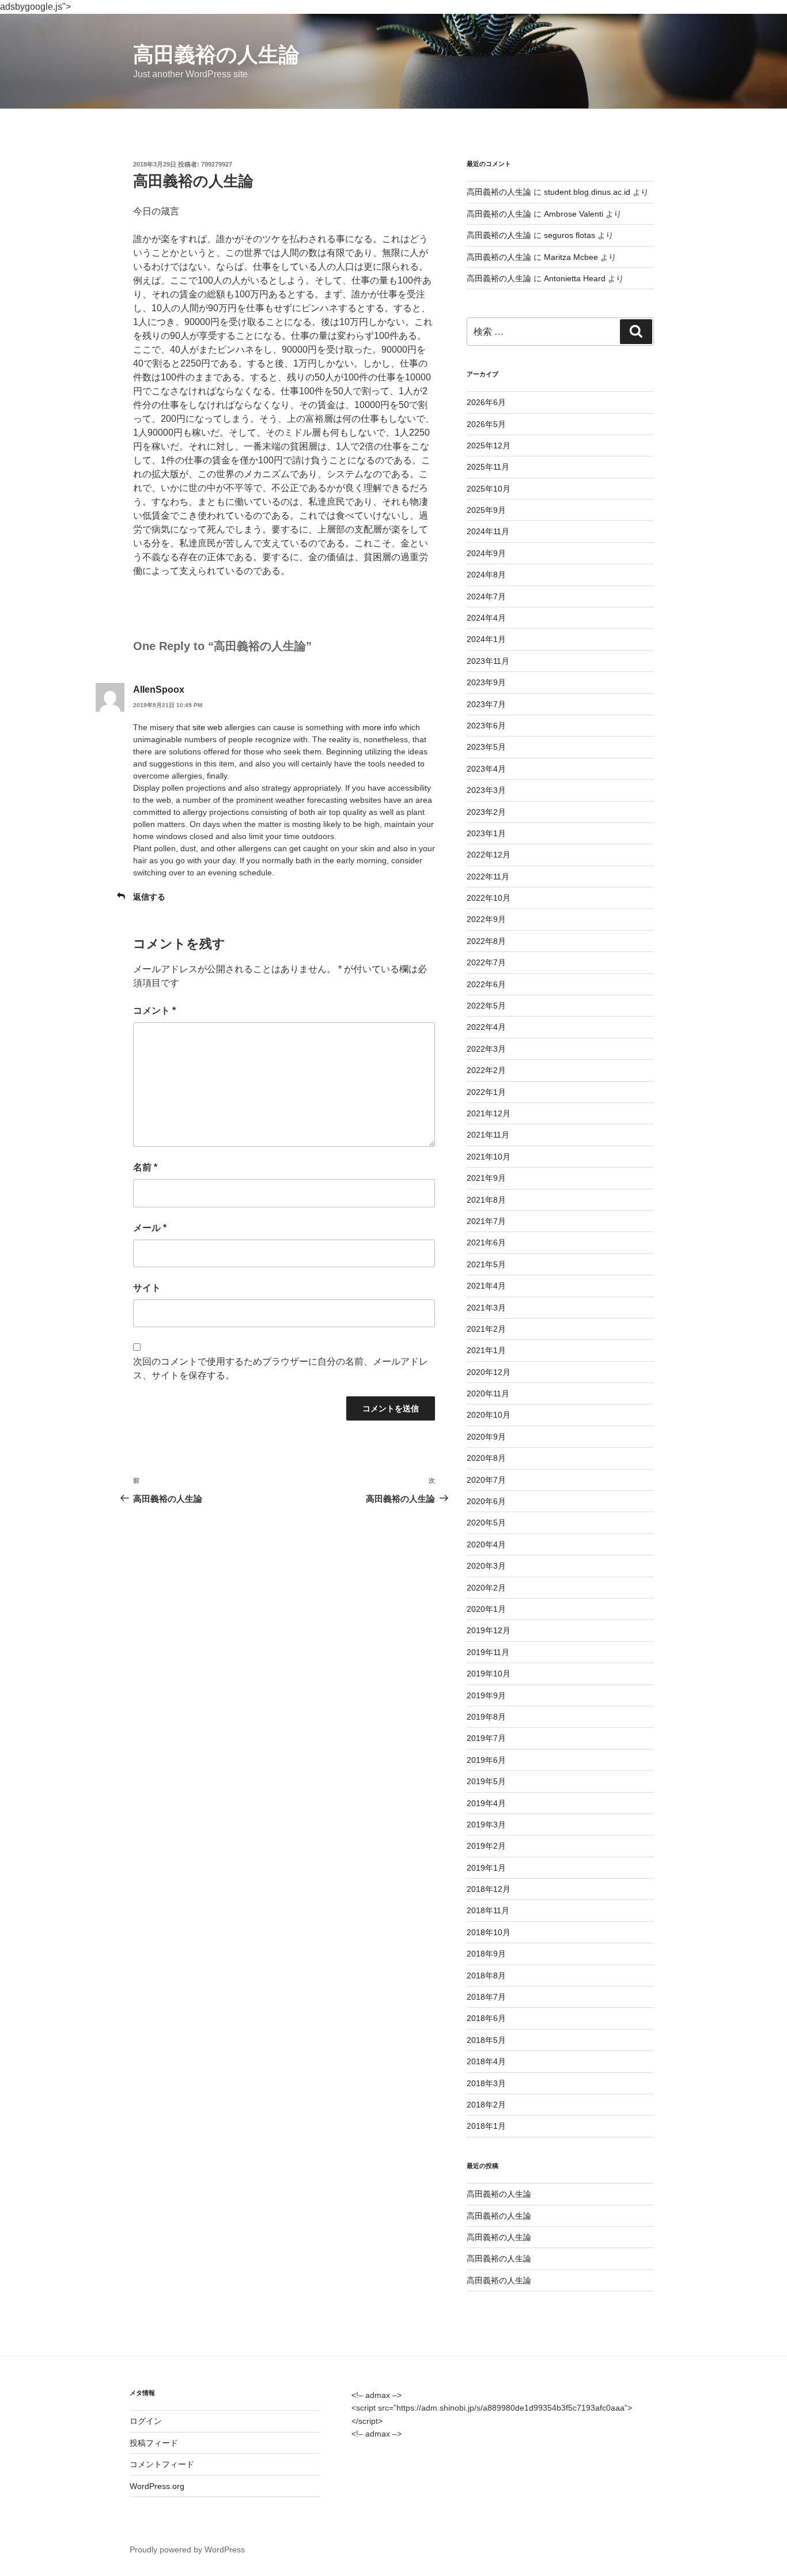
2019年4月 (486, 1803)
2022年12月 (489, 855)
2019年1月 (486, 1868)
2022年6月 (486, 984)
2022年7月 (486, 962)
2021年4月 (486, 1286)
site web (207, 727)
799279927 (217, 164)
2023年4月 (486, 769)
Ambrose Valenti (574, 214)
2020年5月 (486, 1523)
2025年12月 (489, 445)
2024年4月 (486, 618)
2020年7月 (486, 1480)
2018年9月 (486, 1954)
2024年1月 (486, 639)
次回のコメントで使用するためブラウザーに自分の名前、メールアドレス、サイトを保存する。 (281, 1368)
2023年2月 (486, 812)
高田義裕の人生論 (216, 54)
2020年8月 (486, 1458)
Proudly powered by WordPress (187, 2549)
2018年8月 (486, 1976)
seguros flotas (570, 235)
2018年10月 (489, 1932)
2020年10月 (489, 1415)
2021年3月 (486, 1308)
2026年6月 (486, 402)
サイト (147, 1288)
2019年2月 (486, 1846)
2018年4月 (486, 2061)
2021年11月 (488, 1135)
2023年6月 (486, 726)
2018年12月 (489, 1889)
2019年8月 (486, 1717)
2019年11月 (488, 1652)
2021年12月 (489, 1113)
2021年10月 (489, 1157)
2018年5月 (486, 2040)
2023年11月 (488, 661)
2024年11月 (488, 531)
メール (150, 1228)
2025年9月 (486, 510)
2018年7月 (486, 1997)
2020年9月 (486, 1437)
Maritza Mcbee (571, 257)
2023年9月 (486, 682)
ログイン (146, 2421)
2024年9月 (486, 553)
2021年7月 (486, 1221)
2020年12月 (489, 1372)
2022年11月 (488, 877)
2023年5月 (486, 747)
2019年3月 (486, 1825)
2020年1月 (486, 1609)
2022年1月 (486, 1092)
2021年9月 (486, 1178)
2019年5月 (486, 1781)
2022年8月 (486, 941)
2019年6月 (486, 1760)
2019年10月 (489, 1674)
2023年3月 (486, 790)
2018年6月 (486, 2018)
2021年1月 (486, 1350)
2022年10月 (489, 898)
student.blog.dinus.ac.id (587, 192)
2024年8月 (486, 575)
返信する (149, 897)
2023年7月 (486, 704)
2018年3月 (486, 2083)
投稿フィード (154, 2443)
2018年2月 (486, 2105)
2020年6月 (486, 1501)
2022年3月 (486, 1049)
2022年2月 (486, 1070)
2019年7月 (486, 1738)
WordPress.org (157, 2486)
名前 (145, 1167)
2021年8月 (486, 1200)
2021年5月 (486, 1264)
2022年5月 (486, 1006)
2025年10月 (489, 489)
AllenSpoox (159, 690)
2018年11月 (488, 1910)
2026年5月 (486, 424)
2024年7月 (486, 596)
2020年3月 (486, 1566)
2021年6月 (486, 1242)
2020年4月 (486, 1544)
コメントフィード (162, 2464)
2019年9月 (486, 1695)
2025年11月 (488, 467)
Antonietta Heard (575, 278)
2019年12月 (489, 1630)
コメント (154, 1011)
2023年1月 (486, 833)
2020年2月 (486, 1588)
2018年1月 (486, 2126)
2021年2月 (486, 1329)
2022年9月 (486, 919)
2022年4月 (486, 1027)
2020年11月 (488, 1393)
